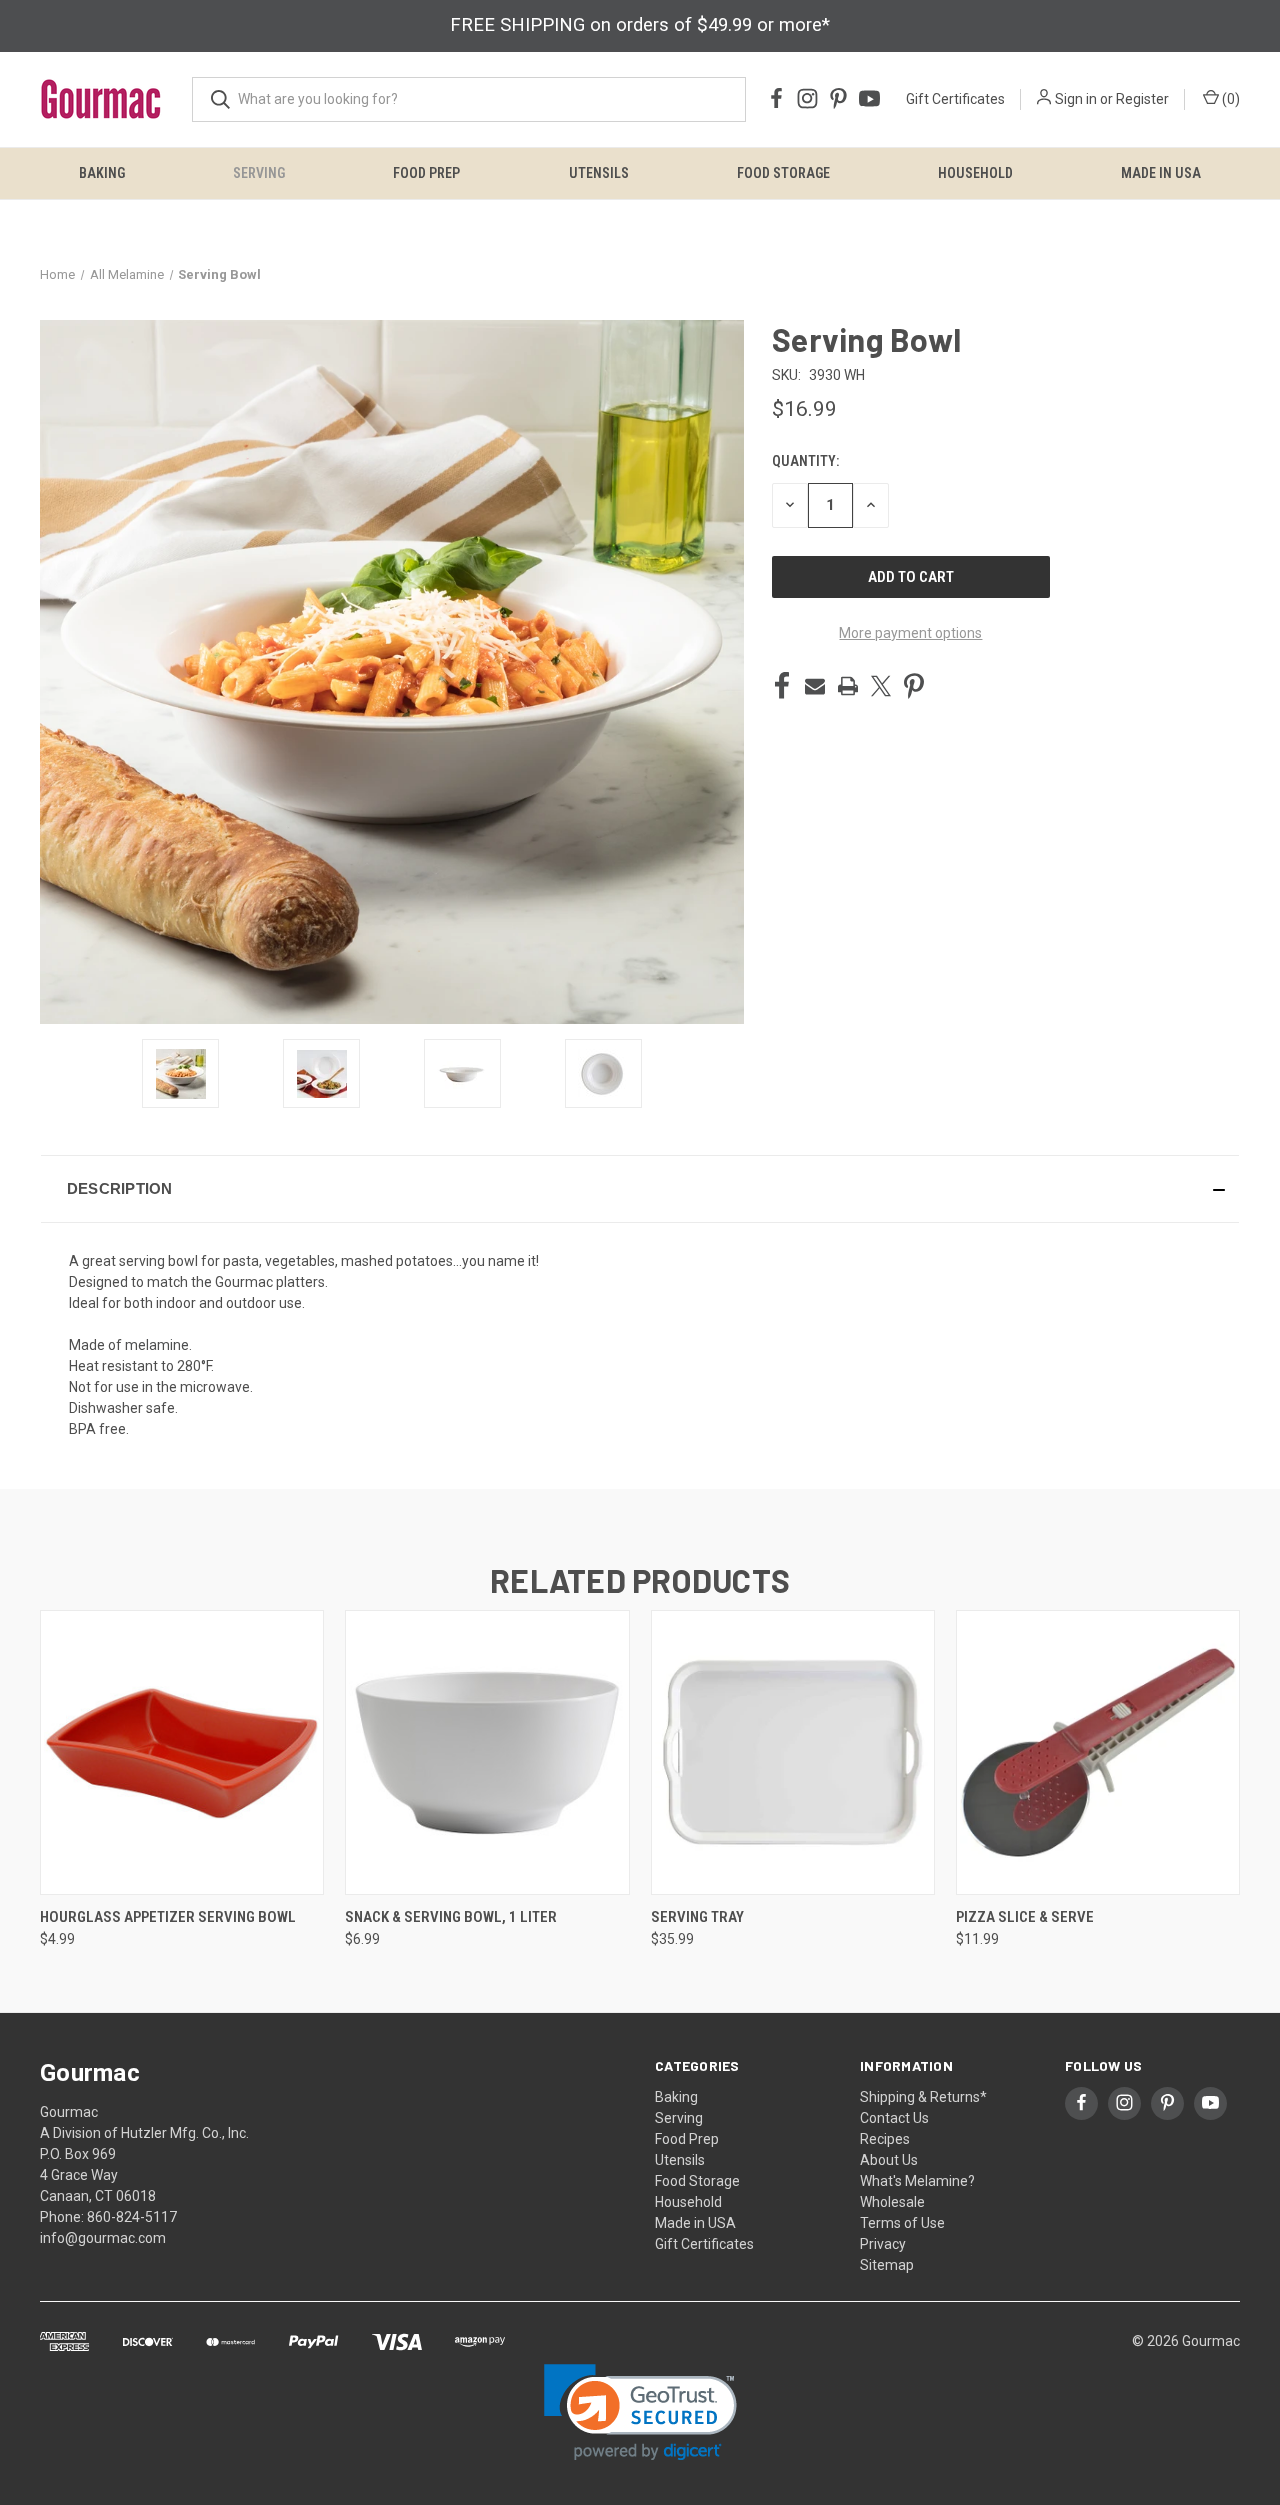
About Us (889, 2160)
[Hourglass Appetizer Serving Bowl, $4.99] (182, 1752)
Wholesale (892, 2202)
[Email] (815, 686)
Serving (259, 173)
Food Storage (783, 173)
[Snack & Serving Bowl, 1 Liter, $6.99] (487, 1752)
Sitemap (887, 2265)
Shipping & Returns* (923, 2097)
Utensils (599, 173)
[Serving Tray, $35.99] (793, 1752)
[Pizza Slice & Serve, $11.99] (1098, 1752)
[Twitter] (881, 686)
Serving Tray (697, 1917)
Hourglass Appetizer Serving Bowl (168, 1917)
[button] (640, 1189)
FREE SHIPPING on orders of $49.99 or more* (640, 25)
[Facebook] (782, 686)
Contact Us (894, 2118)
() (1229, 99)
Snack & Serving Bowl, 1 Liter (451, 1917)
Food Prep (426, 173)
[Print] (848, 686)
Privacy (883, 2244)
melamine (157, 1345)
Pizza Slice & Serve (1025, 1917)
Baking (102, 173)
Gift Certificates (955, 99)
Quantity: (805, 461)
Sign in (1076, 99)
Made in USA (1161, 173)
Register (1142, 99)
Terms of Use (902, 2223)
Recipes (885, 2139)
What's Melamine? (917, 2181)
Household (975, 173)
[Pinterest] (914, 686)
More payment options (910, 633)
